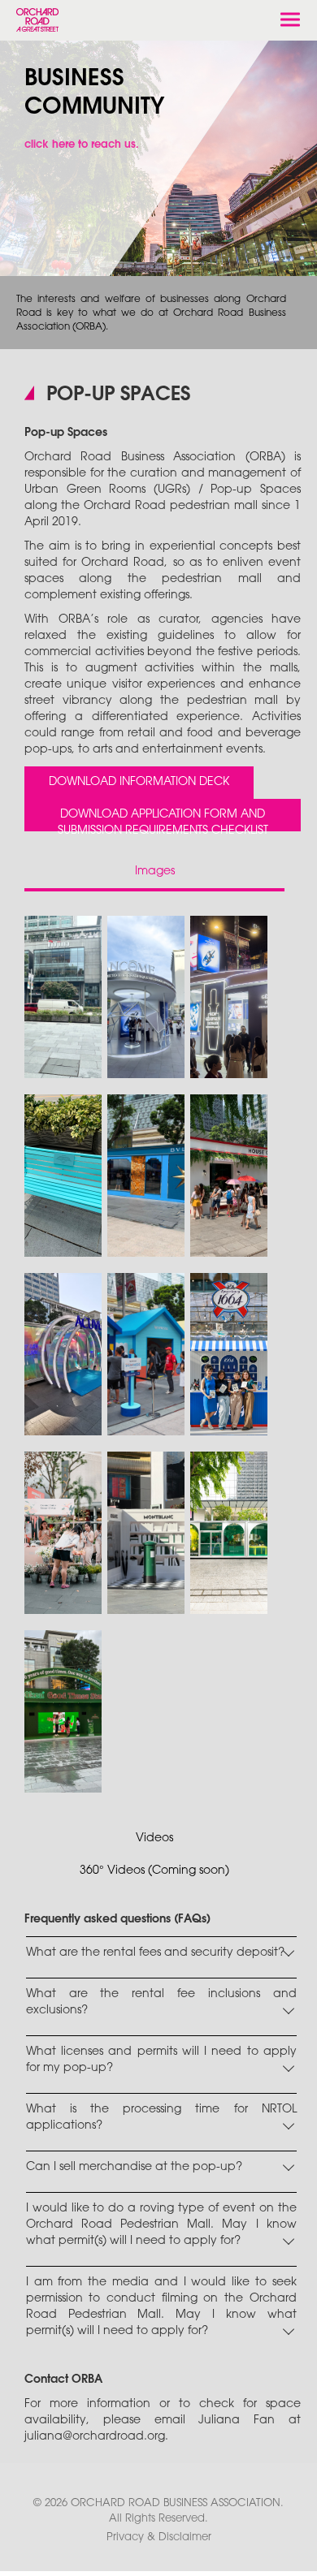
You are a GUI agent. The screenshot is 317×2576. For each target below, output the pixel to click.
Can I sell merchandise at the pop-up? (134, 2167)
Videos (154, 1838)
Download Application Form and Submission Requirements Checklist (163, 820)
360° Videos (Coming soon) (154, 1871)
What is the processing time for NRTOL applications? (161, 2118)
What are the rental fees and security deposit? (155, 1953)
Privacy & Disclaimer (159, 2537)
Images (155, 872)
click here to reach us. (82, 145)
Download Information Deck (139, 782)
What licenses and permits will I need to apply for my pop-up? (161, 2060)
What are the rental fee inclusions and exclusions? (161, 2002)
